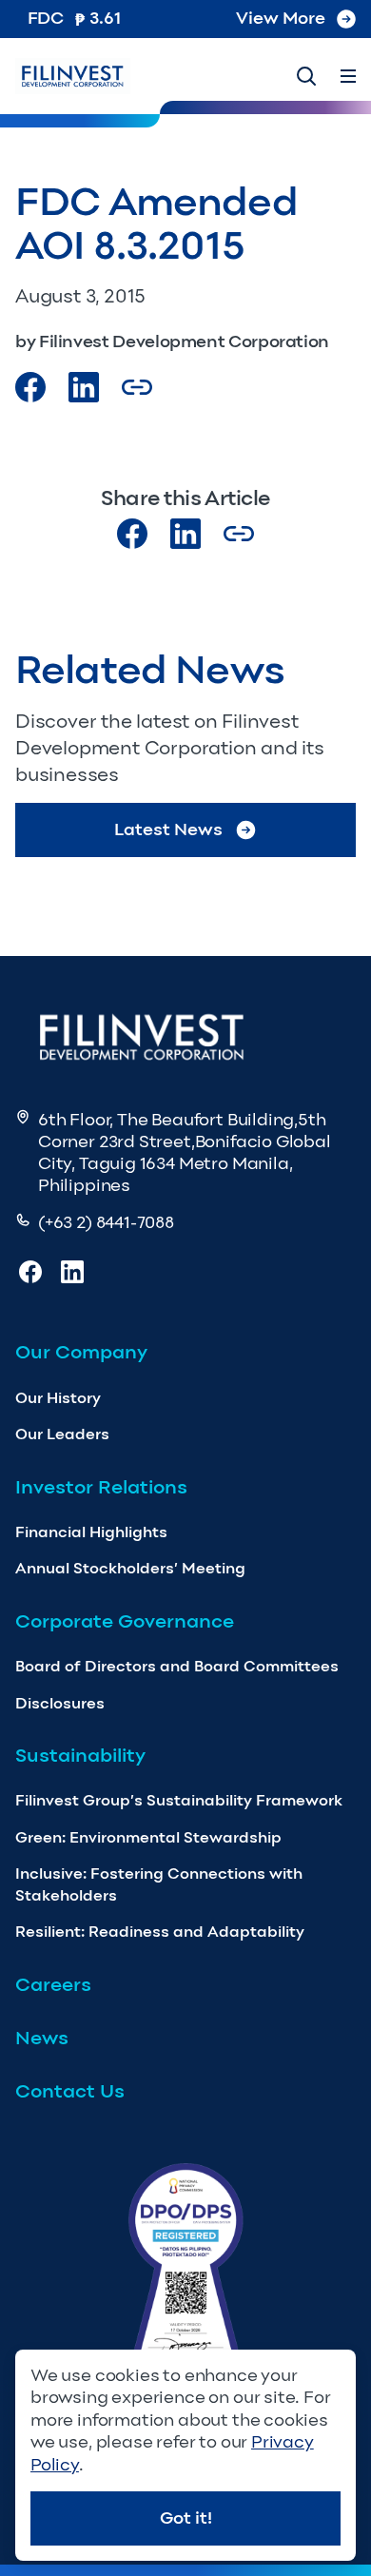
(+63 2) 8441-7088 (106, 1222)
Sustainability (80, 1755)
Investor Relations (101, 1487)
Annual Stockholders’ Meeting (130, 1568)
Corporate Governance (125, 1621)
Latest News (168, 829)
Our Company (81, 1352)
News (42, 2038)
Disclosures (60, 1703)
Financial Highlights (91, 1532)
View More (281, 18)
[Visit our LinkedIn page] (185, 534)
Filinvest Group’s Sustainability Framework (179, 1800)
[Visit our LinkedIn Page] (84, 387)
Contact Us (70, 2091)
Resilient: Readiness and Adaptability (160, 1932)
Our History (58, 1398)
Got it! (186, 2518)
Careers (53, 1984)
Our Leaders (62, 1434)
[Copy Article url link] (137, 387)
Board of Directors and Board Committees (177, 1666)
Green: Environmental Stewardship (148, 1837)
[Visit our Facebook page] (30, 387)
